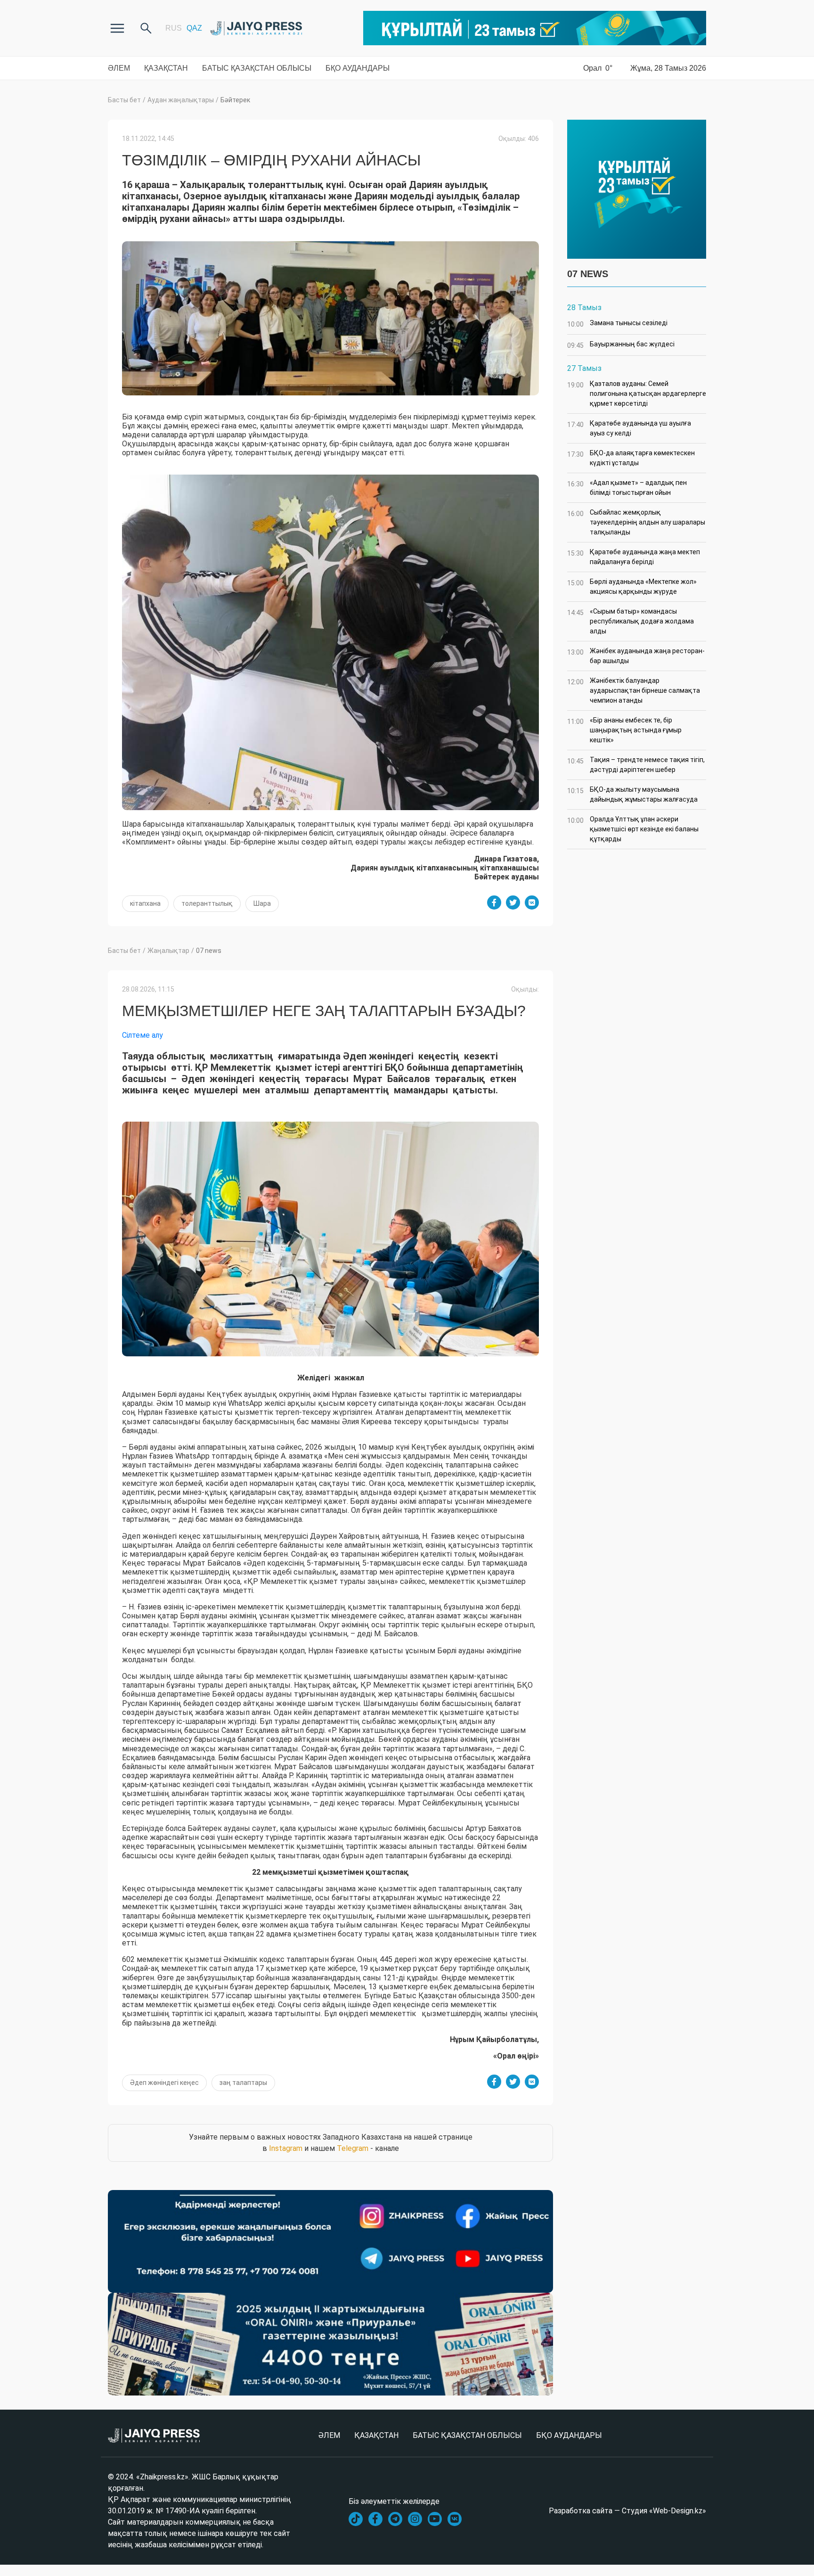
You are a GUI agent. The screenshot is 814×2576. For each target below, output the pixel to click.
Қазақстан (166, 68)
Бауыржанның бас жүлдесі (621, 345)
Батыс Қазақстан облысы (257, 68)
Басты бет (124, 100)
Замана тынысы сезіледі (617, 324)
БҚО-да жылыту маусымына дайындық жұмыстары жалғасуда (632, 794)
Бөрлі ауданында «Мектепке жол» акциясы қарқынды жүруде (632, 587)
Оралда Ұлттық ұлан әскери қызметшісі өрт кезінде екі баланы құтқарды (633, 829)
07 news (209, 951)
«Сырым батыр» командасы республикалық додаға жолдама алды (631, 621)
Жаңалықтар (168, 951)
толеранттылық (207, 903)
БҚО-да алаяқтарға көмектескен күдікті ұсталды (631, 458)
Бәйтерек (235, 100)
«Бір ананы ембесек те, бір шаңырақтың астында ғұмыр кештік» (624, 730)
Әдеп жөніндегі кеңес (164, 2083)
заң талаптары (243, 2083)
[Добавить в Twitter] (513, 902)
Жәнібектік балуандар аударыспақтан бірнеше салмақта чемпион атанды (634, 690)
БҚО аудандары (358, 68)
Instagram (286, 2148)
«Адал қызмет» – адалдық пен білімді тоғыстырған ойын (627, 488)
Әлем (119, 68)
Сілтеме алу (142, 1035)
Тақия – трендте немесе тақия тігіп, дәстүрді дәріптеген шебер (636, 765)
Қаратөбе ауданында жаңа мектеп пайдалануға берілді (634, 557)
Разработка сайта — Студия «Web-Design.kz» (627, 2511)
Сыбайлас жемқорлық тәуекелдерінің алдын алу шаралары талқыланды (636, 522)
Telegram (353, 2148)
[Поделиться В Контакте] (532, 902)
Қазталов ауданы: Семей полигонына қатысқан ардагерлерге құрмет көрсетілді (637, 394)
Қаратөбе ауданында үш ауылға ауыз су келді (629, 428)
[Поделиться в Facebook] (494, 902)
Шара (262, 903)
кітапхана (145, 903)
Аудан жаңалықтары (181, 100)
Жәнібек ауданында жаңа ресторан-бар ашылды (636, 656)
